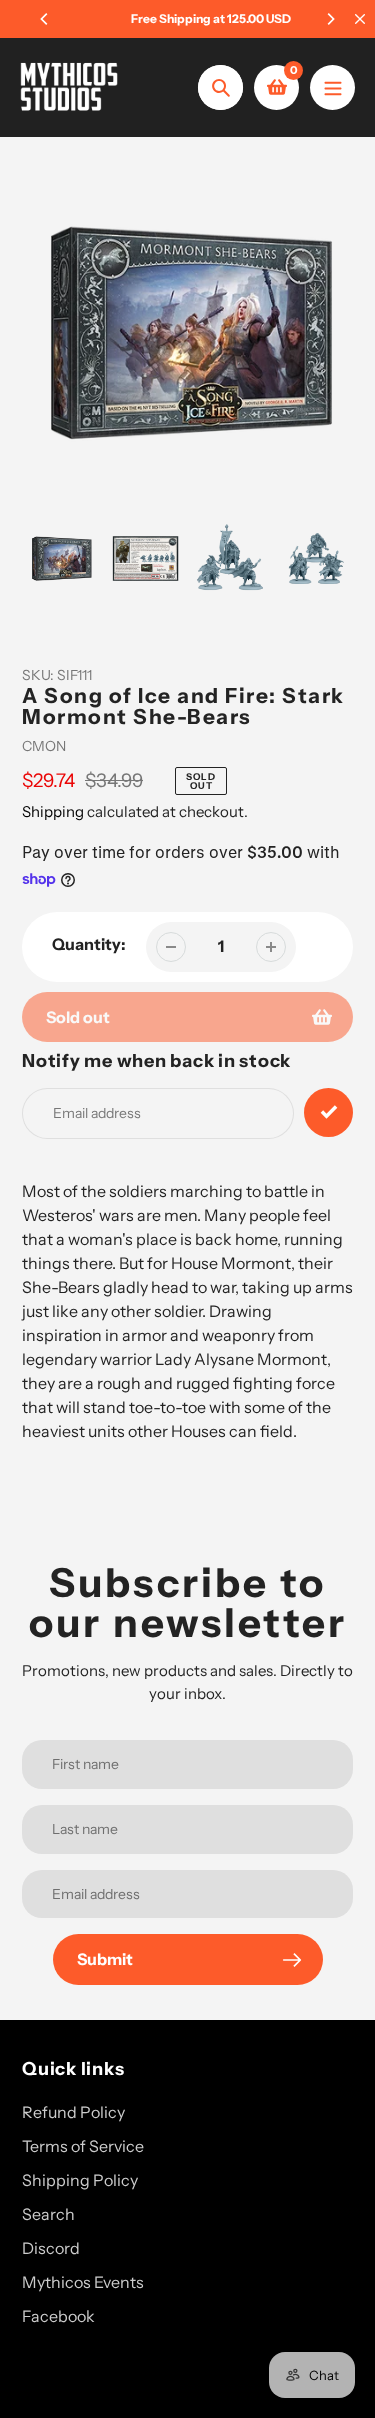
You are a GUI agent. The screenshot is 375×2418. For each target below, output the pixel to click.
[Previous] (45, 19)
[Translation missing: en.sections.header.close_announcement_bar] (360, 19)
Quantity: (89, 944)
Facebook (58, 2316)
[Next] (330, 19)
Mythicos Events (83, 2282)
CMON (44, 746)
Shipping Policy (80, 2180)
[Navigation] (332, 87)
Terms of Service (83, 2146)
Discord (51, 2248)
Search (48, 2214)
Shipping (53, 811)
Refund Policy (73, 2112)
